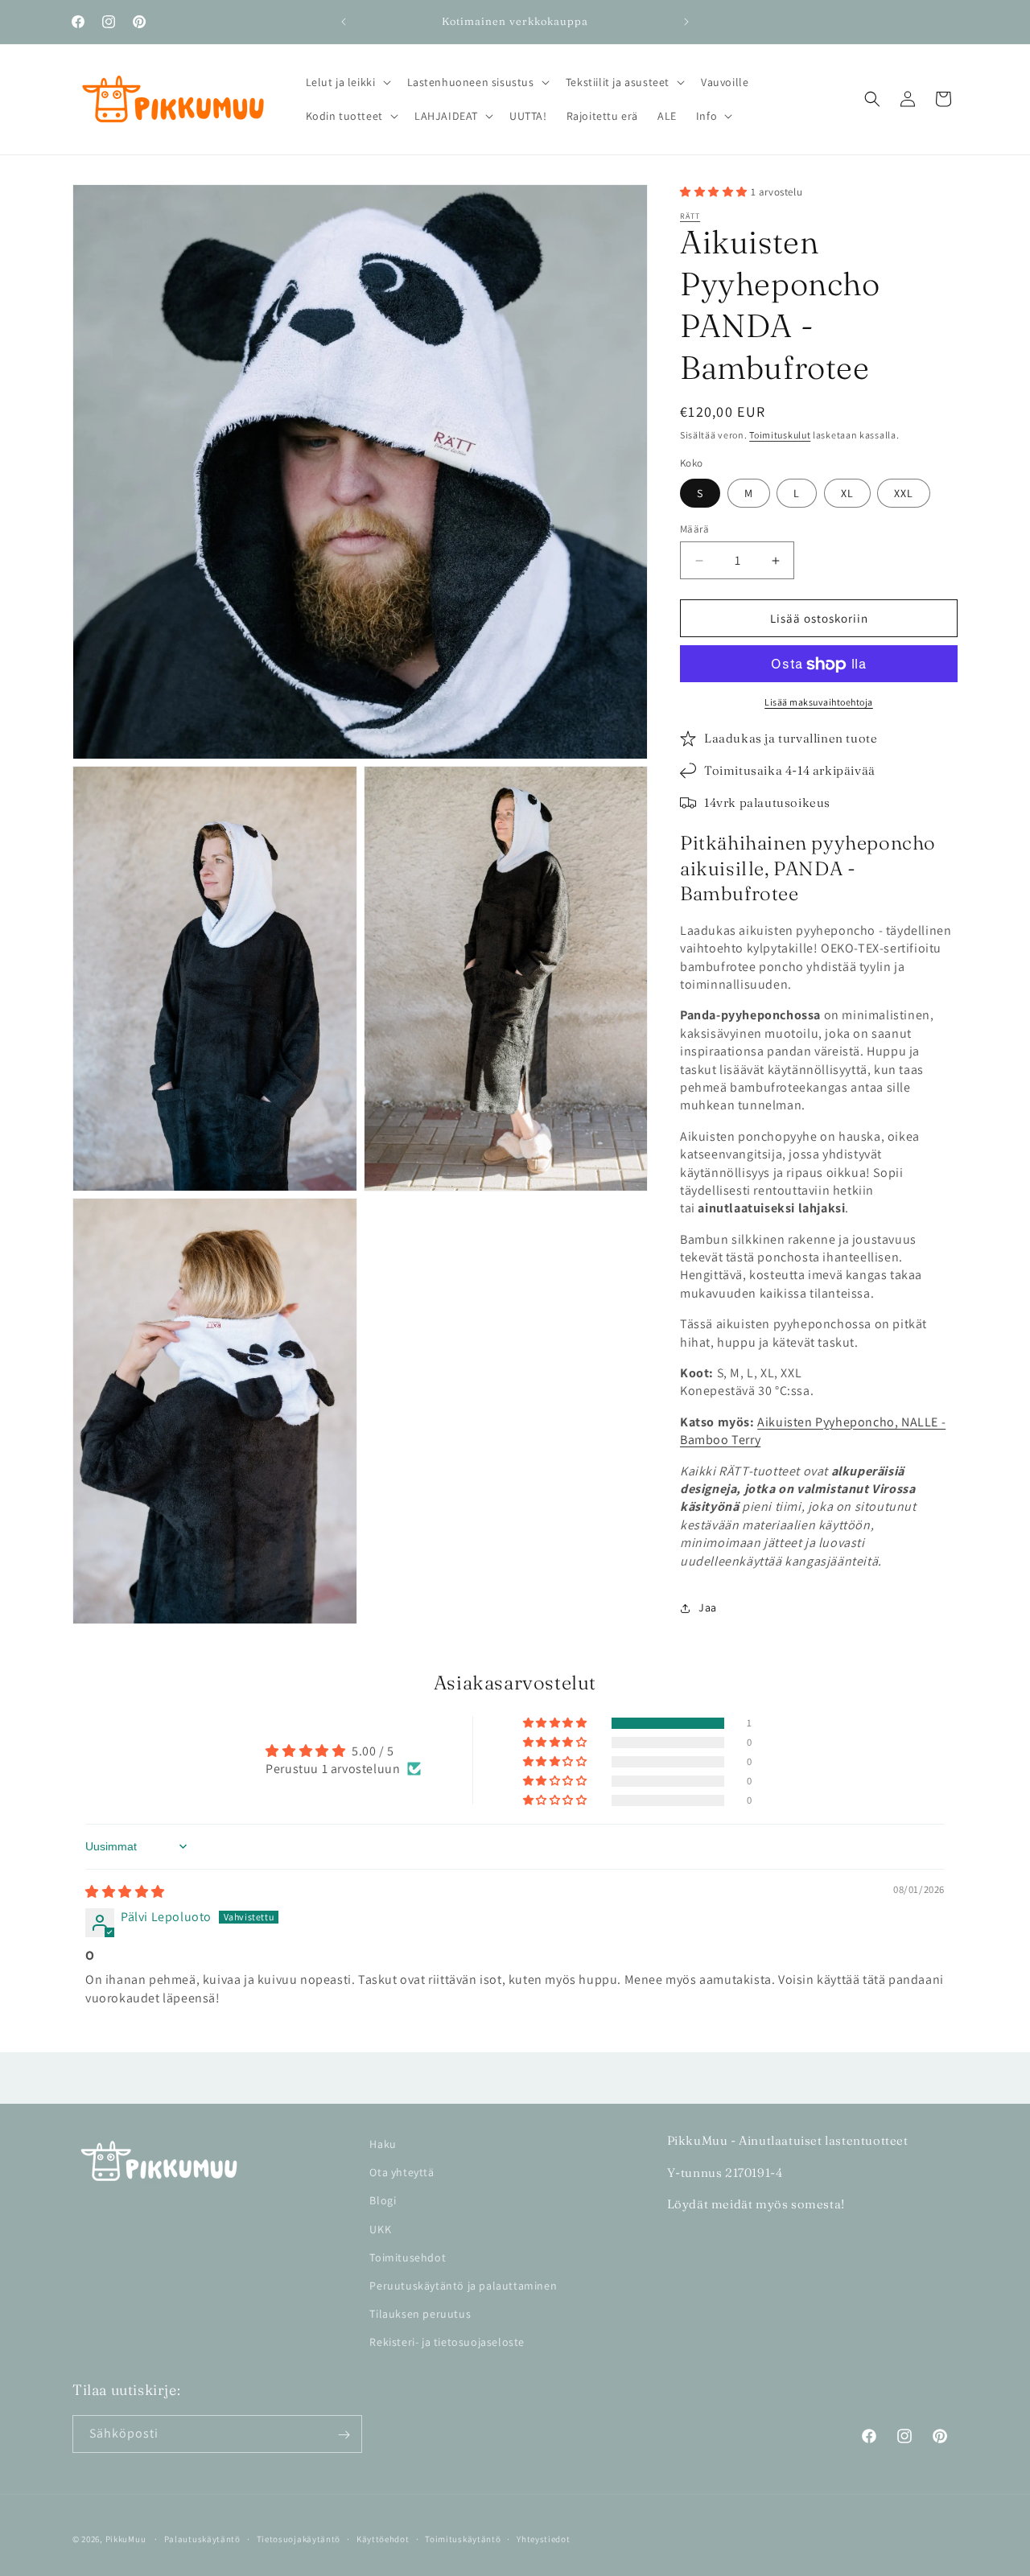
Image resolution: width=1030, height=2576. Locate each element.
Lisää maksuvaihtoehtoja (819, 703)
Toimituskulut (780, 435)
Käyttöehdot (383, 2538)
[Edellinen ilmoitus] (344, 22)
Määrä (694, 529)
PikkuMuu (126, 2539)
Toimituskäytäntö (463, 2538)
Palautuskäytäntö (202, 2538)
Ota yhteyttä (402, 2172)
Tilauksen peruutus (420, 2314)
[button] (347, 82)
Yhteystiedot (543, 2538)
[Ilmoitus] (686, 22)
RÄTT (690, 216)
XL (847, 493)
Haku (383, 2144)
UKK (380, 2228)
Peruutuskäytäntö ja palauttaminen (463, 2286)
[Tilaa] (344, 2435)
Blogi (383, 2200)
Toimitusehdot (408, 2257)
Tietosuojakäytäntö (299, 2538)
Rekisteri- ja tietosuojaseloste (447, 2342)
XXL (904, 493)
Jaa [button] (708, 1608)
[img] (125, 1892)
